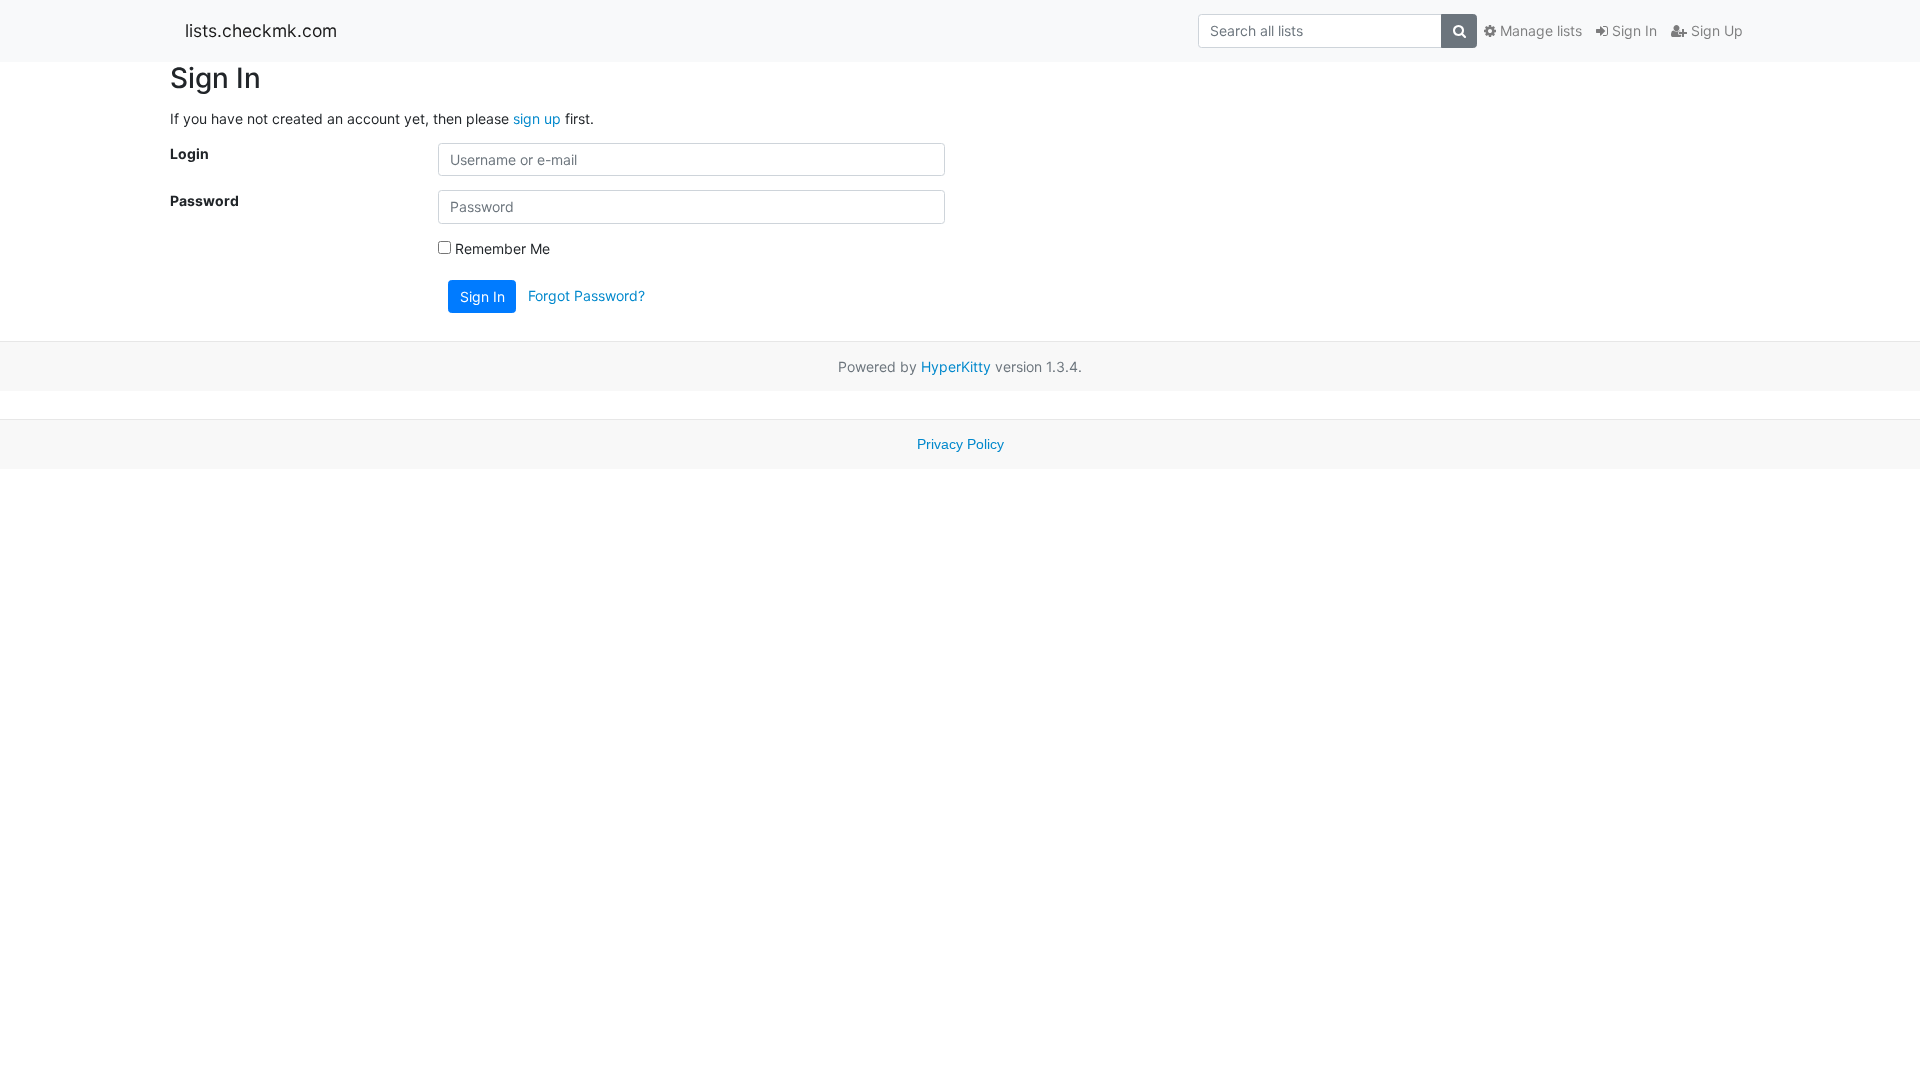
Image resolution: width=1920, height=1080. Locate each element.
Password (204, 200)
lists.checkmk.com (261, 30)
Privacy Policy (960, 444)
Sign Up (1715, 30)
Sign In (1632, 30)
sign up (537, 118)
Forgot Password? (586, 294)
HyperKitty (956, 366)
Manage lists (1539, 30)
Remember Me (500, 248)
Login (189, 153)
